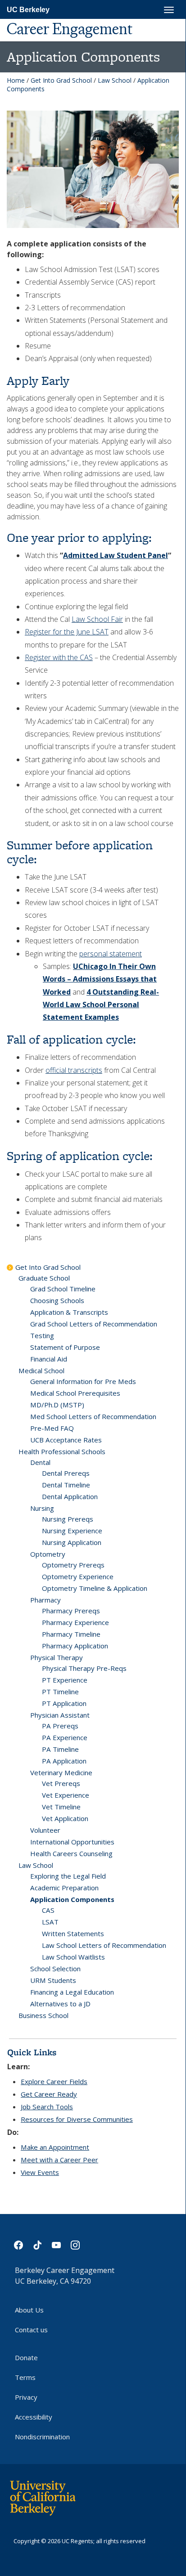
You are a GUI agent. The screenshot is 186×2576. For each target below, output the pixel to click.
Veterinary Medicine (61, 1772)
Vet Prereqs (61, 1783)
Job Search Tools (47, 2107)
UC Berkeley (28, 10)
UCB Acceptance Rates (66, 1440)
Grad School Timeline (63, 1289)
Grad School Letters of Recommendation (94, 1324)
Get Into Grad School (61, 80)
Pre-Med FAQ (52, 1428)
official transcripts (74, 1070)
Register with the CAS (59, 657)
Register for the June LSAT (67, 632)
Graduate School (44, 1278)
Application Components (72, 1899)
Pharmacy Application (75, 1646)
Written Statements (73, 1933)
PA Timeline (60, 1749)
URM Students (53, 1980)
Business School (43, 2015)
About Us (29, 2310)
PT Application (64, 1703)
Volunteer (45, 1830)
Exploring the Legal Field (68, 1876)
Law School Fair (97, 619)
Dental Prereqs (66, 1473)
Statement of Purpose (65, 1347)
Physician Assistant (60, 1715)
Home (16, 80)
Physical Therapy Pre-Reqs (84, 1668)
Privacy (26, 2397)
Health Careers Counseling (71, 1853)
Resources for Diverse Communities (77, 2119)
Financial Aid (49, 1359)
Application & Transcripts (69, 1312)
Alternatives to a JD (60, 2004)
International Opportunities (72, 1842)
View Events (40, 2172)
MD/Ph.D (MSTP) (57, 1405)
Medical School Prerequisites (75, 1393)
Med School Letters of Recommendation (93, 1416)
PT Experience (65, 1680)
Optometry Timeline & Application (95, 1588)
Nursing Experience (72, 1531)
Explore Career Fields (54, 2081)
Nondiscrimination (42, 2437)
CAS (48, 1910)
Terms (25, 2377)
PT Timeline (60, 1692)
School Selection (55, 1969)
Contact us (31, 2330)
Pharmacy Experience (75, 1622)
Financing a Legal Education (72, 1992)
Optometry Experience (78, 1576)
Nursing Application (72, 1542)
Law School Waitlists (73, 1957)
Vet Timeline (61, 1807)
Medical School (41, 1371)
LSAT (50, 1922)
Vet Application (65, 1818)
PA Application (64, 1761)
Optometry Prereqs (73, 1565)
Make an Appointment (55, 2147)
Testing (42, 1335)
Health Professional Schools (62, 1451)
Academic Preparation (64, 1888)
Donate (26, 2357)
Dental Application (70, 1496)
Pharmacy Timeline (71, 1634)
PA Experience (65, 1737)
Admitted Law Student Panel (116, 555)
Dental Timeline (66, 1485)
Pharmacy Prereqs (71, 1611)
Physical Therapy (57, 1657)
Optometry (48, 1554)
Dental (40, 1462)
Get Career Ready (49, 2094)
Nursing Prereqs (68, 1519)
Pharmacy (45, 1600)
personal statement (111, 954)
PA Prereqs (60, 1726)
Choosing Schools (57, 1300)
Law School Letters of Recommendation (104, 1945)
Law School (115, 80)
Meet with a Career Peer (59, 2160)
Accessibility (34, 2417)
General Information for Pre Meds (83, 1381)
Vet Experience (66, 1795)
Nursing (42, 1508)
